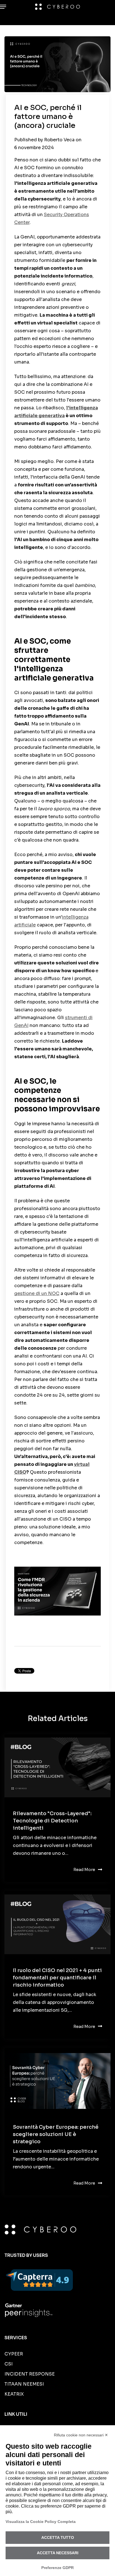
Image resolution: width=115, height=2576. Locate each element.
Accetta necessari (58, 2553)
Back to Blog (37, 1658)
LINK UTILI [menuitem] (16, 2414)
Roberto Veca (60, 140)
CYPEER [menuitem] (14, 2354)
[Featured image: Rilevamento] (57, 1768)
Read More (84, 1870)
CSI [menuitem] (9, 2364)
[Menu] (4, 7)
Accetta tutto (58, 2537)
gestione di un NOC (37, 1293)
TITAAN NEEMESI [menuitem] (24, 2384)
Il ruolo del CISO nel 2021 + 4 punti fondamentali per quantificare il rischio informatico (57, 1978)
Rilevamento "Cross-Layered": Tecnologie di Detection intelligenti (52, 1821)
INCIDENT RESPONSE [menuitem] (30, 2374)
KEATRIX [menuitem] (14, 2394)
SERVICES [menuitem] (16, 2338)
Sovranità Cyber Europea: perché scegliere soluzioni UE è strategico (56, 2134)
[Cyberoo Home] (58, 7)
